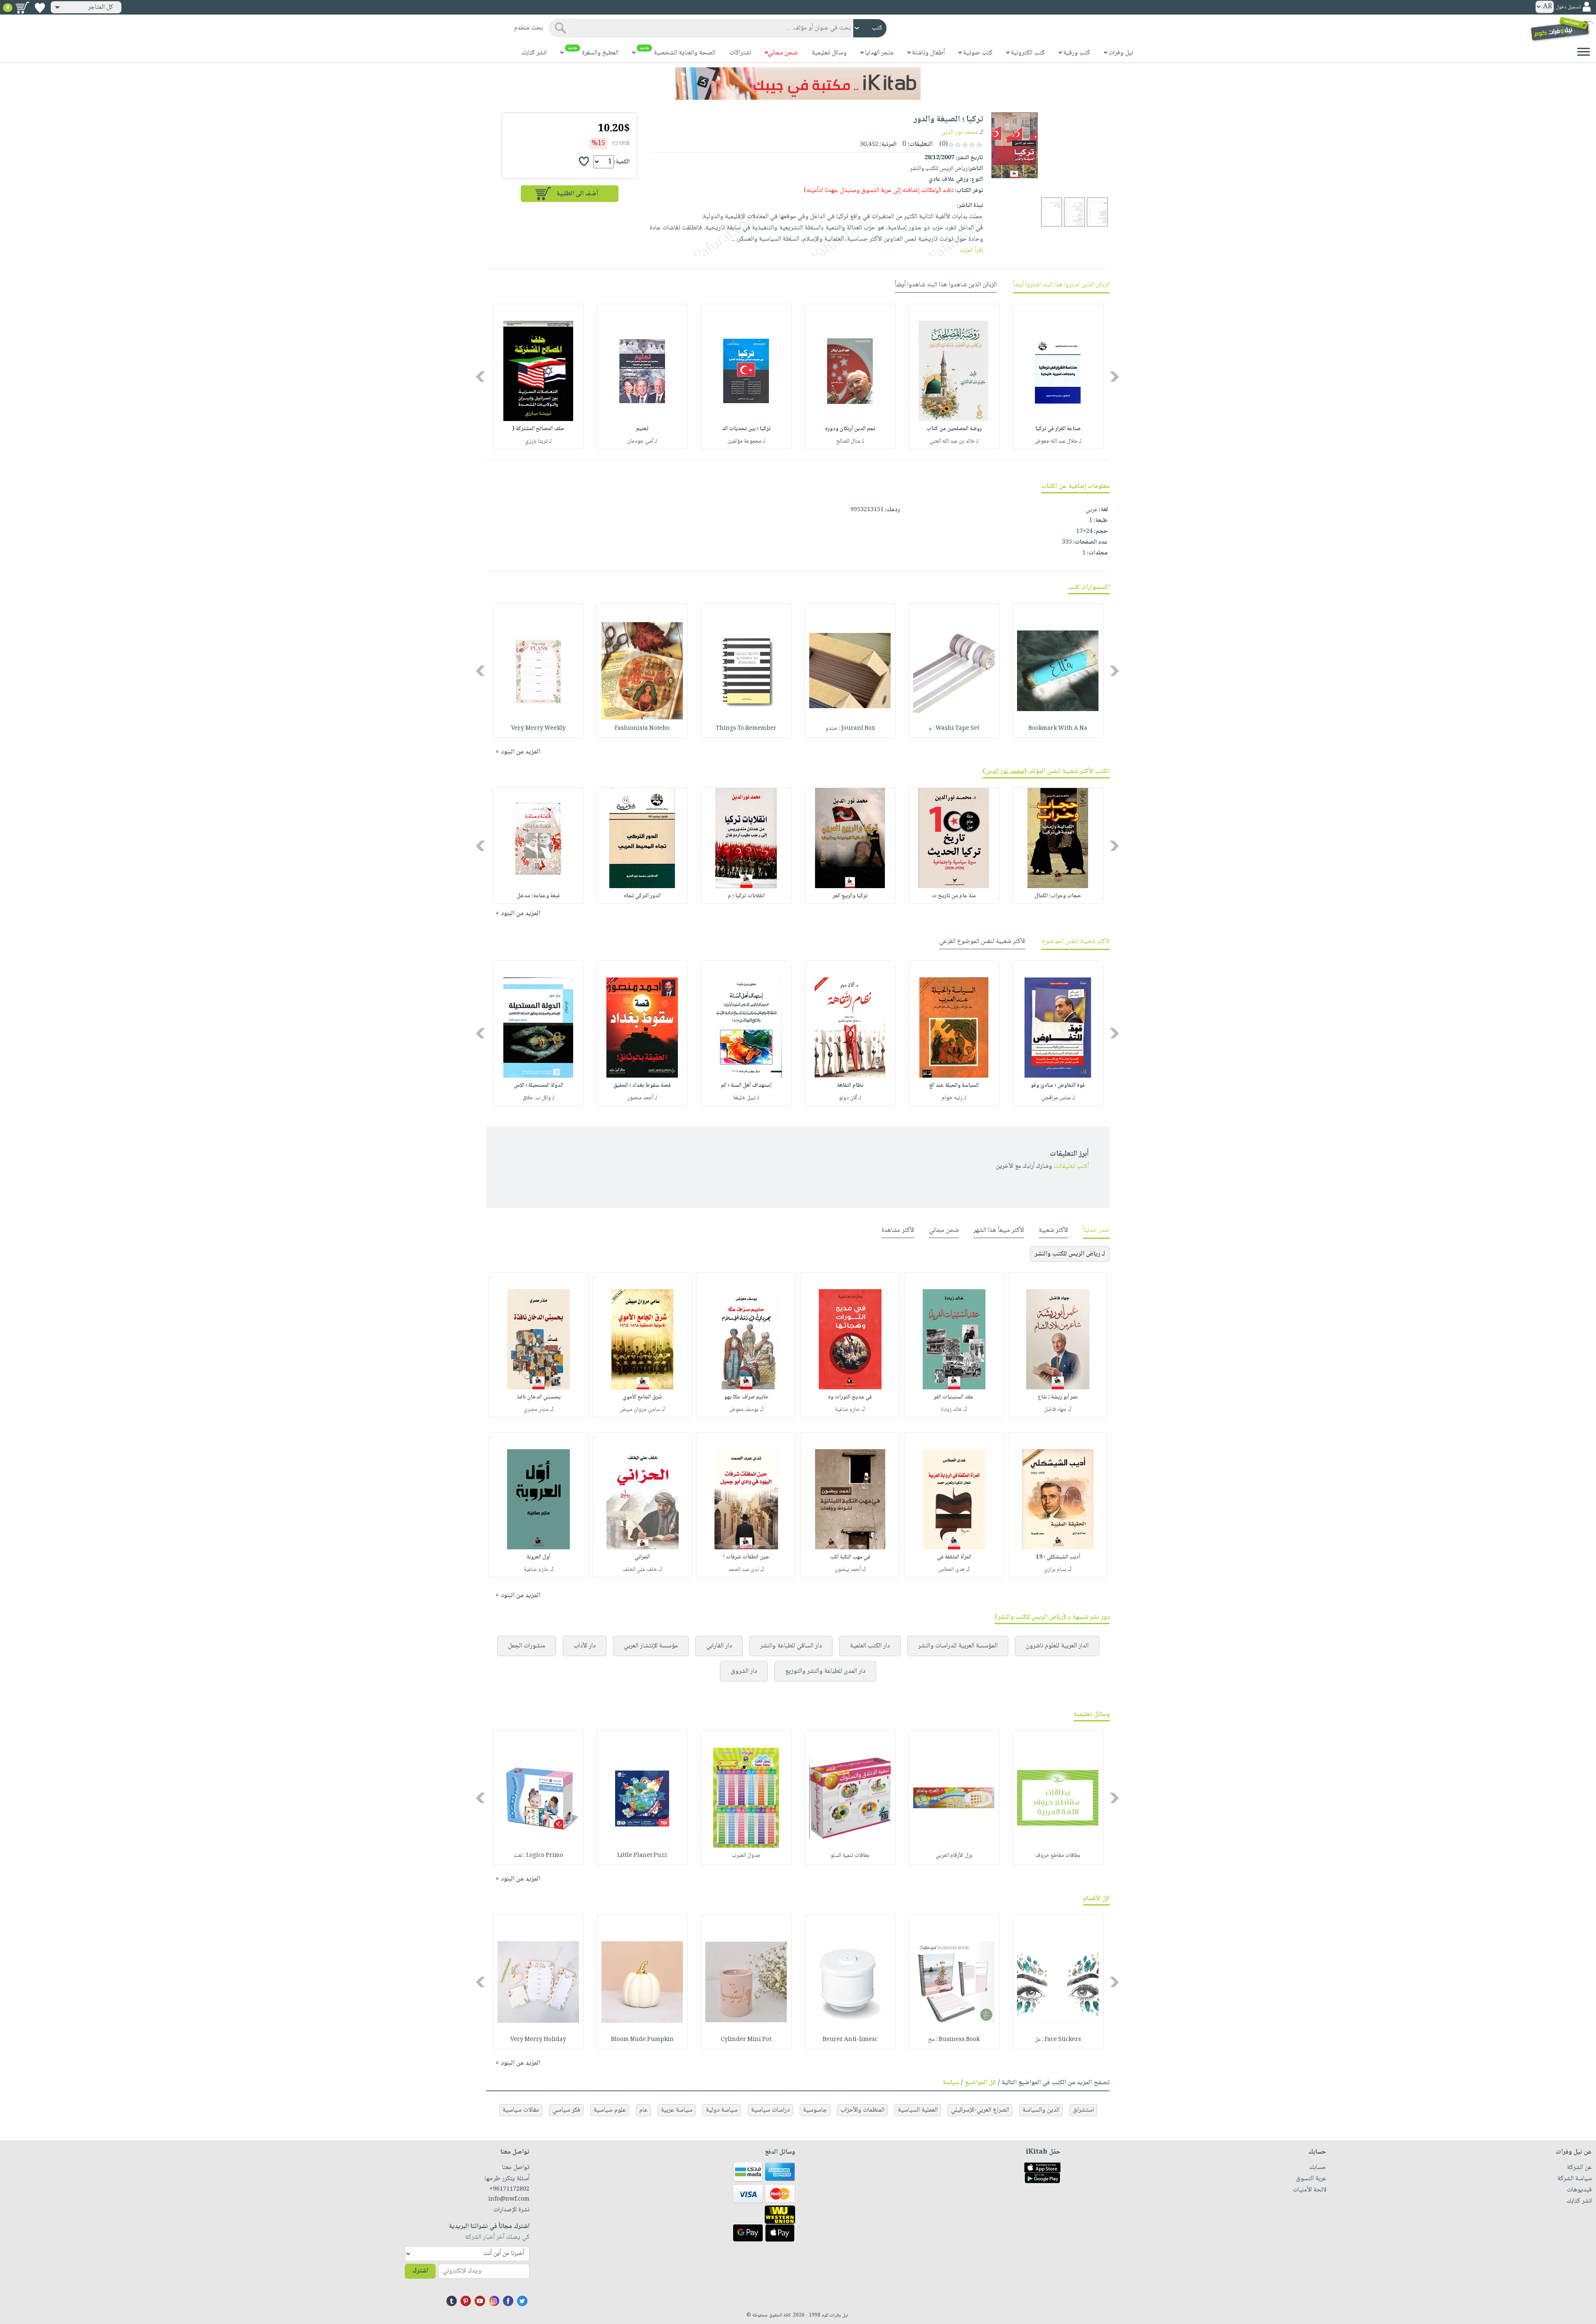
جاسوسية (815, 2110)
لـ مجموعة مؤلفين (746, 441)
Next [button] (481, 377)
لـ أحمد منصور (642, 1098)
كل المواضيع (980, 2083)
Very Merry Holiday (538, 2040)
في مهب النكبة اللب (850, 1557)
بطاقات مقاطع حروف (1058, 1856)
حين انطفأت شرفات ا (746, 1557)
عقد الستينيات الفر (954, 1397)
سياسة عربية (677, 2110)
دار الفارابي (719, 1646)
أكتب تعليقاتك (1071, 1166)
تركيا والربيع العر (850, 896)
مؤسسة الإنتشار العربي (651, 1646)
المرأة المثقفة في (954, 1557)
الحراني (642, 1557)
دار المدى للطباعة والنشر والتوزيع (825, 1671)
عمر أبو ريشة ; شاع (1058, 1397)
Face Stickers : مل (1058, 2040)
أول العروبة (538, 1557)
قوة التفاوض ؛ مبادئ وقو (1058, 1086)
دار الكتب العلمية (870, 1646)
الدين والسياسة (1041, 2110)
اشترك (420, 2271)
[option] (1058, 377)
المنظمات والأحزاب (862, 2110)
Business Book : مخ (954, 2040)
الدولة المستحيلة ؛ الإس (538, 1086)
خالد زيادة (952, 1410)
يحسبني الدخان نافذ (539, 1397)
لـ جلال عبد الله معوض (1058, 441)
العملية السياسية (918, 2110)
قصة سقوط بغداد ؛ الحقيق (642, 1086)
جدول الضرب (746, 1856)
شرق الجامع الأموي (642, 1397)
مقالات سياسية (521, 2110)
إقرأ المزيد (971, 250)
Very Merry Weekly (538, 729)
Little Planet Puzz (642, 1856)
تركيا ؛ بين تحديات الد (746, 429)
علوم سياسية (610, 2110)
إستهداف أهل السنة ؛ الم (746, 1086)
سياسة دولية (722, 2110)
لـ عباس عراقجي (1058, 1098)
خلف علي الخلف (640, 1570)
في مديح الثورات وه (850, 1397)
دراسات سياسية (770, 2110)
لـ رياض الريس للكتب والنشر (1070, 1254)
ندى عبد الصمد (744, 1570)
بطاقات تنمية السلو (850, 1856)
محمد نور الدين (959, 132)
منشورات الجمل (527, 1646)
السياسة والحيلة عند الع (954, 1086)
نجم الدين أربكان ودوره (850, 429)
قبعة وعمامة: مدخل (538, 896)
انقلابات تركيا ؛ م (746, 896)
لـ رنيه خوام (954, 1098)
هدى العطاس (951, 1570)
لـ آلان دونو (850, 1098)
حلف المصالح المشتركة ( (538, 429)
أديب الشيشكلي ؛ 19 (1058, 1557)
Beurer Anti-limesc (850, 2040)
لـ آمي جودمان (642, 441)
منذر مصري (536, 1410)
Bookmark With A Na (1058, 729)
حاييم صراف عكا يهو (746, 1397)
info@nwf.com (509, 2199)
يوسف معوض (744, 1410)
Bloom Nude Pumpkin (642, 2040)
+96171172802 (509, 2189)
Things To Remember (746, 729)
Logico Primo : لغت (538, 1856)
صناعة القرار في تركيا (1058, 429)
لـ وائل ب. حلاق (538, 1098)
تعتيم (642, 429)
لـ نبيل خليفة (746, 1098)
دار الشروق (744, 1671)
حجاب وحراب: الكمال (1058, 896)
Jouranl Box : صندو (850, 729)
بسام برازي (1055, 1570)
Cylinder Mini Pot (746, 2040)
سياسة (951, 2083)
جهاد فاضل (1055, 1410)
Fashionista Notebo (642, 729)
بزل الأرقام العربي (954, 1856)
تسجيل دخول (1568, 7)
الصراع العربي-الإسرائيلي (980, 2110)
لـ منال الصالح (850, 441)
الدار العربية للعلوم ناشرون (1057, 1646)
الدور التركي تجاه (642, 896)
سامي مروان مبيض (640, 1410)
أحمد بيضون (848, 1570)
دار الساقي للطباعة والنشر (791, 1646)
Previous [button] (1115, 377)
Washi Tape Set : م (954, 729)
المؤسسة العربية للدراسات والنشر (958, 1646)
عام (643, 2110)
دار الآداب (585, 1646)
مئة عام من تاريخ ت (954, 896)
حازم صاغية (847, 1410)
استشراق (1083, 2110)
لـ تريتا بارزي (538, 441)
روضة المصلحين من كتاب (954, 429)
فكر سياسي (566, 2110)
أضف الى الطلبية (577, 194)
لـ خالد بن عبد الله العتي (954, 441)
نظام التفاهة (850, 1086)
